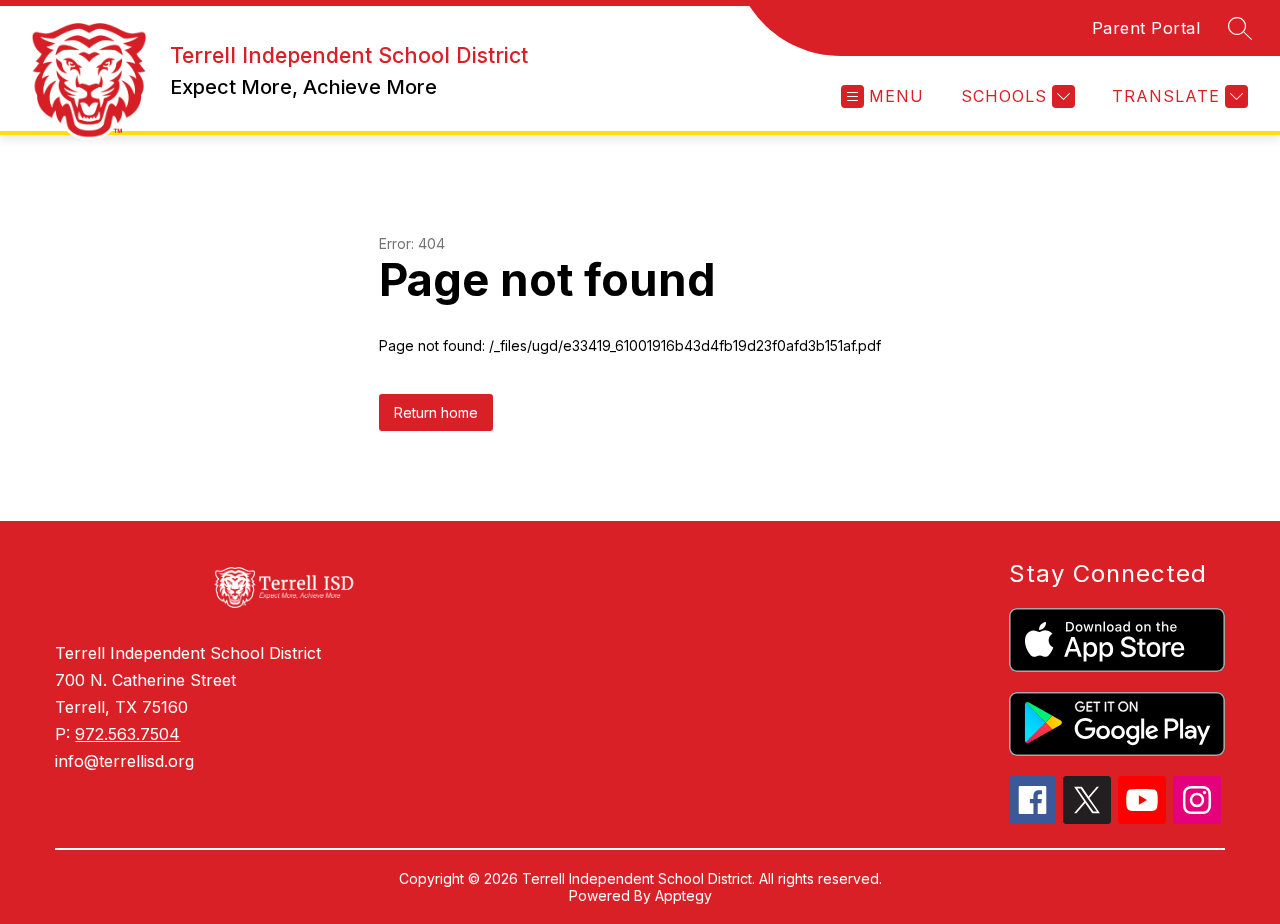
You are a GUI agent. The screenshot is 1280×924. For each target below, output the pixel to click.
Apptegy (683, 895)
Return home (436, 412)
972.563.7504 (127, 734)
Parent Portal (1146, 28)
